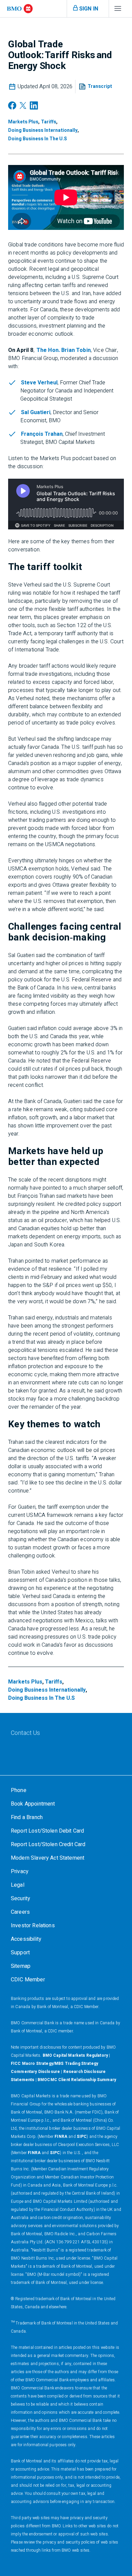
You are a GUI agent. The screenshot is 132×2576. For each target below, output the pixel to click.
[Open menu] (118, 10)
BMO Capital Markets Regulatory (75, 2055)
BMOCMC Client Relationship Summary (77, 2080)
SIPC (82, 2137)
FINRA (61, 2137)
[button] (96, 87)
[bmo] (20, 9)
